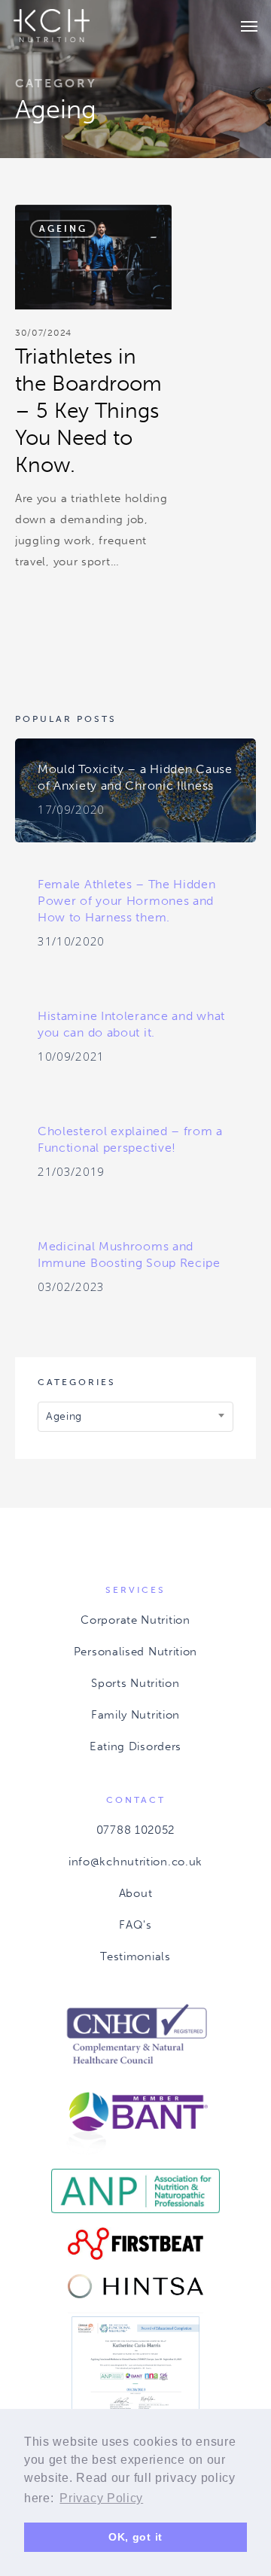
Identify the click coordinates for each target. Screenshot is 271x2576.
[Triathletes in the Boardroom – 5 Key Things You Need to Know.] (93, 395)
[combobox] (135, 1417)
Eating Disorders (135, 1746)
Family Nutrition (135, 1715)
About (136, 1893)
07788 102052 (135, 1830)
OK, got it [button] (135, 2537)
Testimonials (135, 1956)
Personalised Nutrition (135, 1652)
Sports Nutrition (135, 1683)
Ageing (63, 229)
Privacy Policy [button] (101, 2498)
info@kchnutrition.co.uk (135, 1862)
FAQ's (135, 1925)
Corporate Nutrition (135, 1620)
